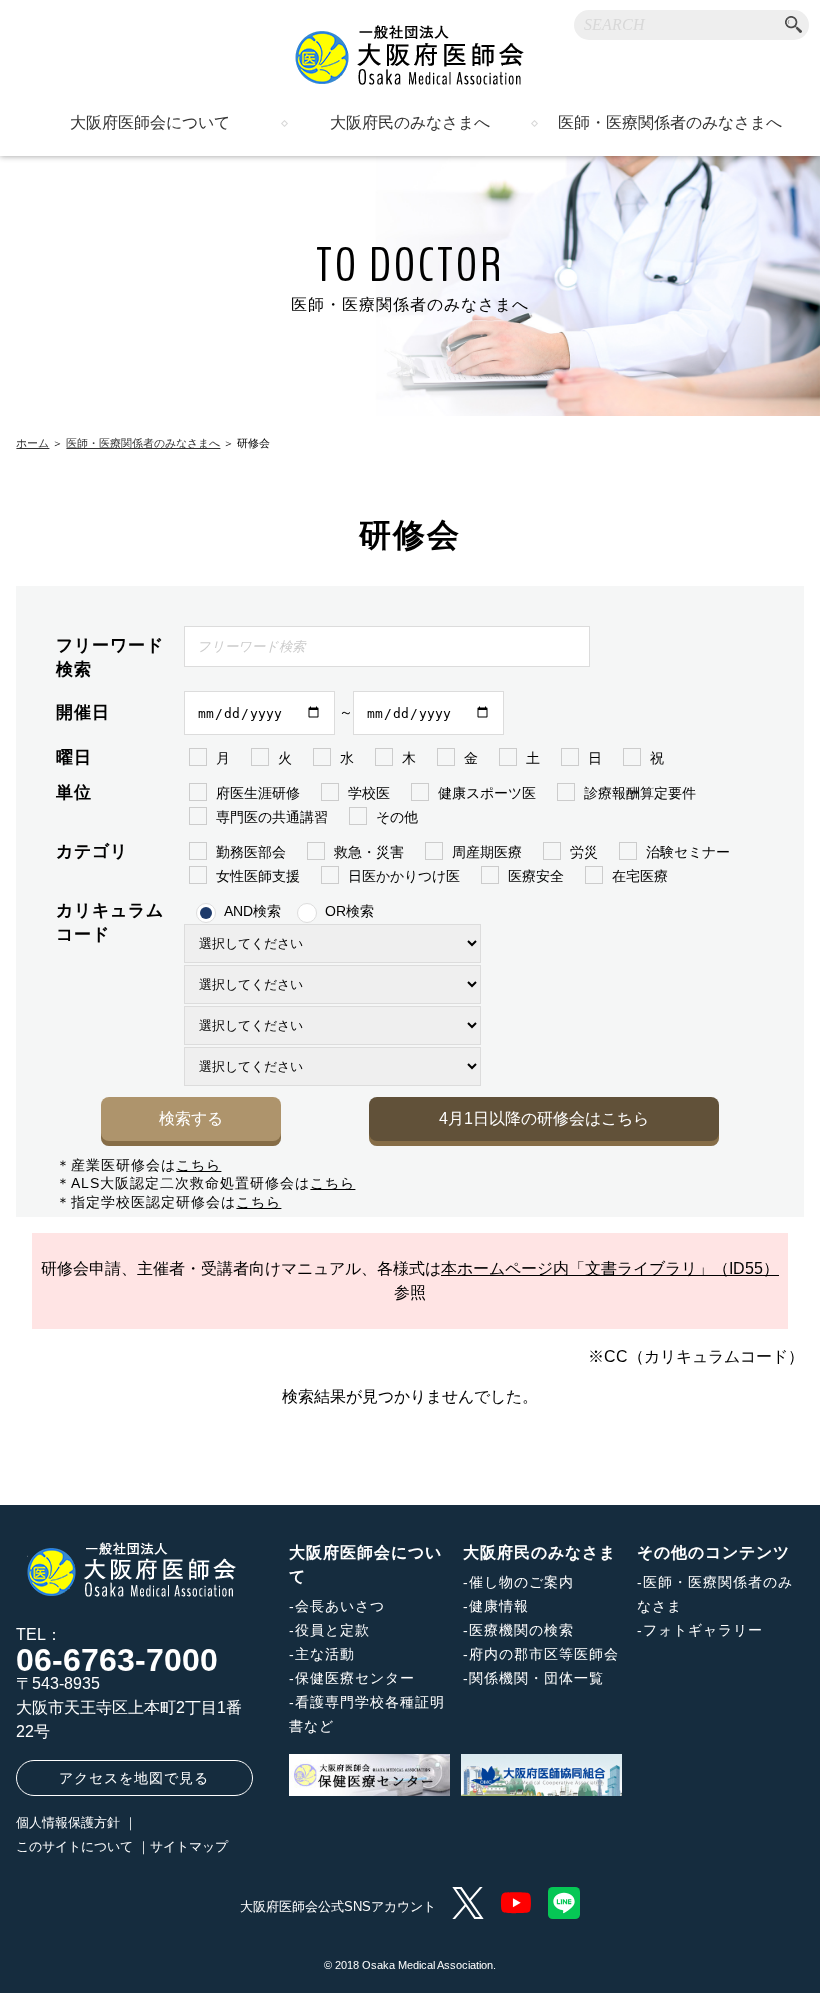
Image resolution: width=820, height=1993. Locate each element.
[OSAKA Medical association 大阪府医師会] (410, 55)
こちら (198, 1165)
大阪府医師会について (150, 123)
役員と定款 (332, 1630)
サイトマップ (189, 1846)
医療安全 (536, 876)
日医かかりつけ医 (404, 876)
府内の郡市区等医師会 (544, 1654)
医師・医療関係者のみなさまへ (670, 123)
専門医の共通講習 (272, 817)
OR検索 (349, 911)
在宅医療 (640, 876)
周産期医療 (487, 852)
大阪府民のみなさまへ (410, 123)
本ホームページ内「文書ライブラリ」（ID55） (610, 1268)
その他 (397, 817)
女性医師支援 (258, 876)
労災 (584, 852)
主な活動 (325, 1654)
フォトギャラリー (703, 1630)
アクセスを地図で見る (134, 1778)
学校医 (369, 793)
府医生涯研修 (258, 793)
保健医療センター (355, 1678)
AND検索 (252, 911)
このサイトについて (74, 1846)
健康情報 (499, 1606)
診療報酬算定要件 (640, 793)
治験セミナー (688, 852)
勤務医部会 (251, 852)
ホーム (32, 443)
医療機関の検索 (521, 1630)
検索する (191, 1118)
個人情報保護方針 (68, 1822)
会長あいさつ (340, 1606)
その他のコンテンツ (713, 1552)
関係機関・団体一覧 (536, 1678)
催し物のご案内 (521, 1582)
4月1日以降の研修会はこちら (544, 1118)
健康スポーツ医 (487, 793)
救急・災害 (369, 852)
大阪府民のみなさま (539, 1552)
